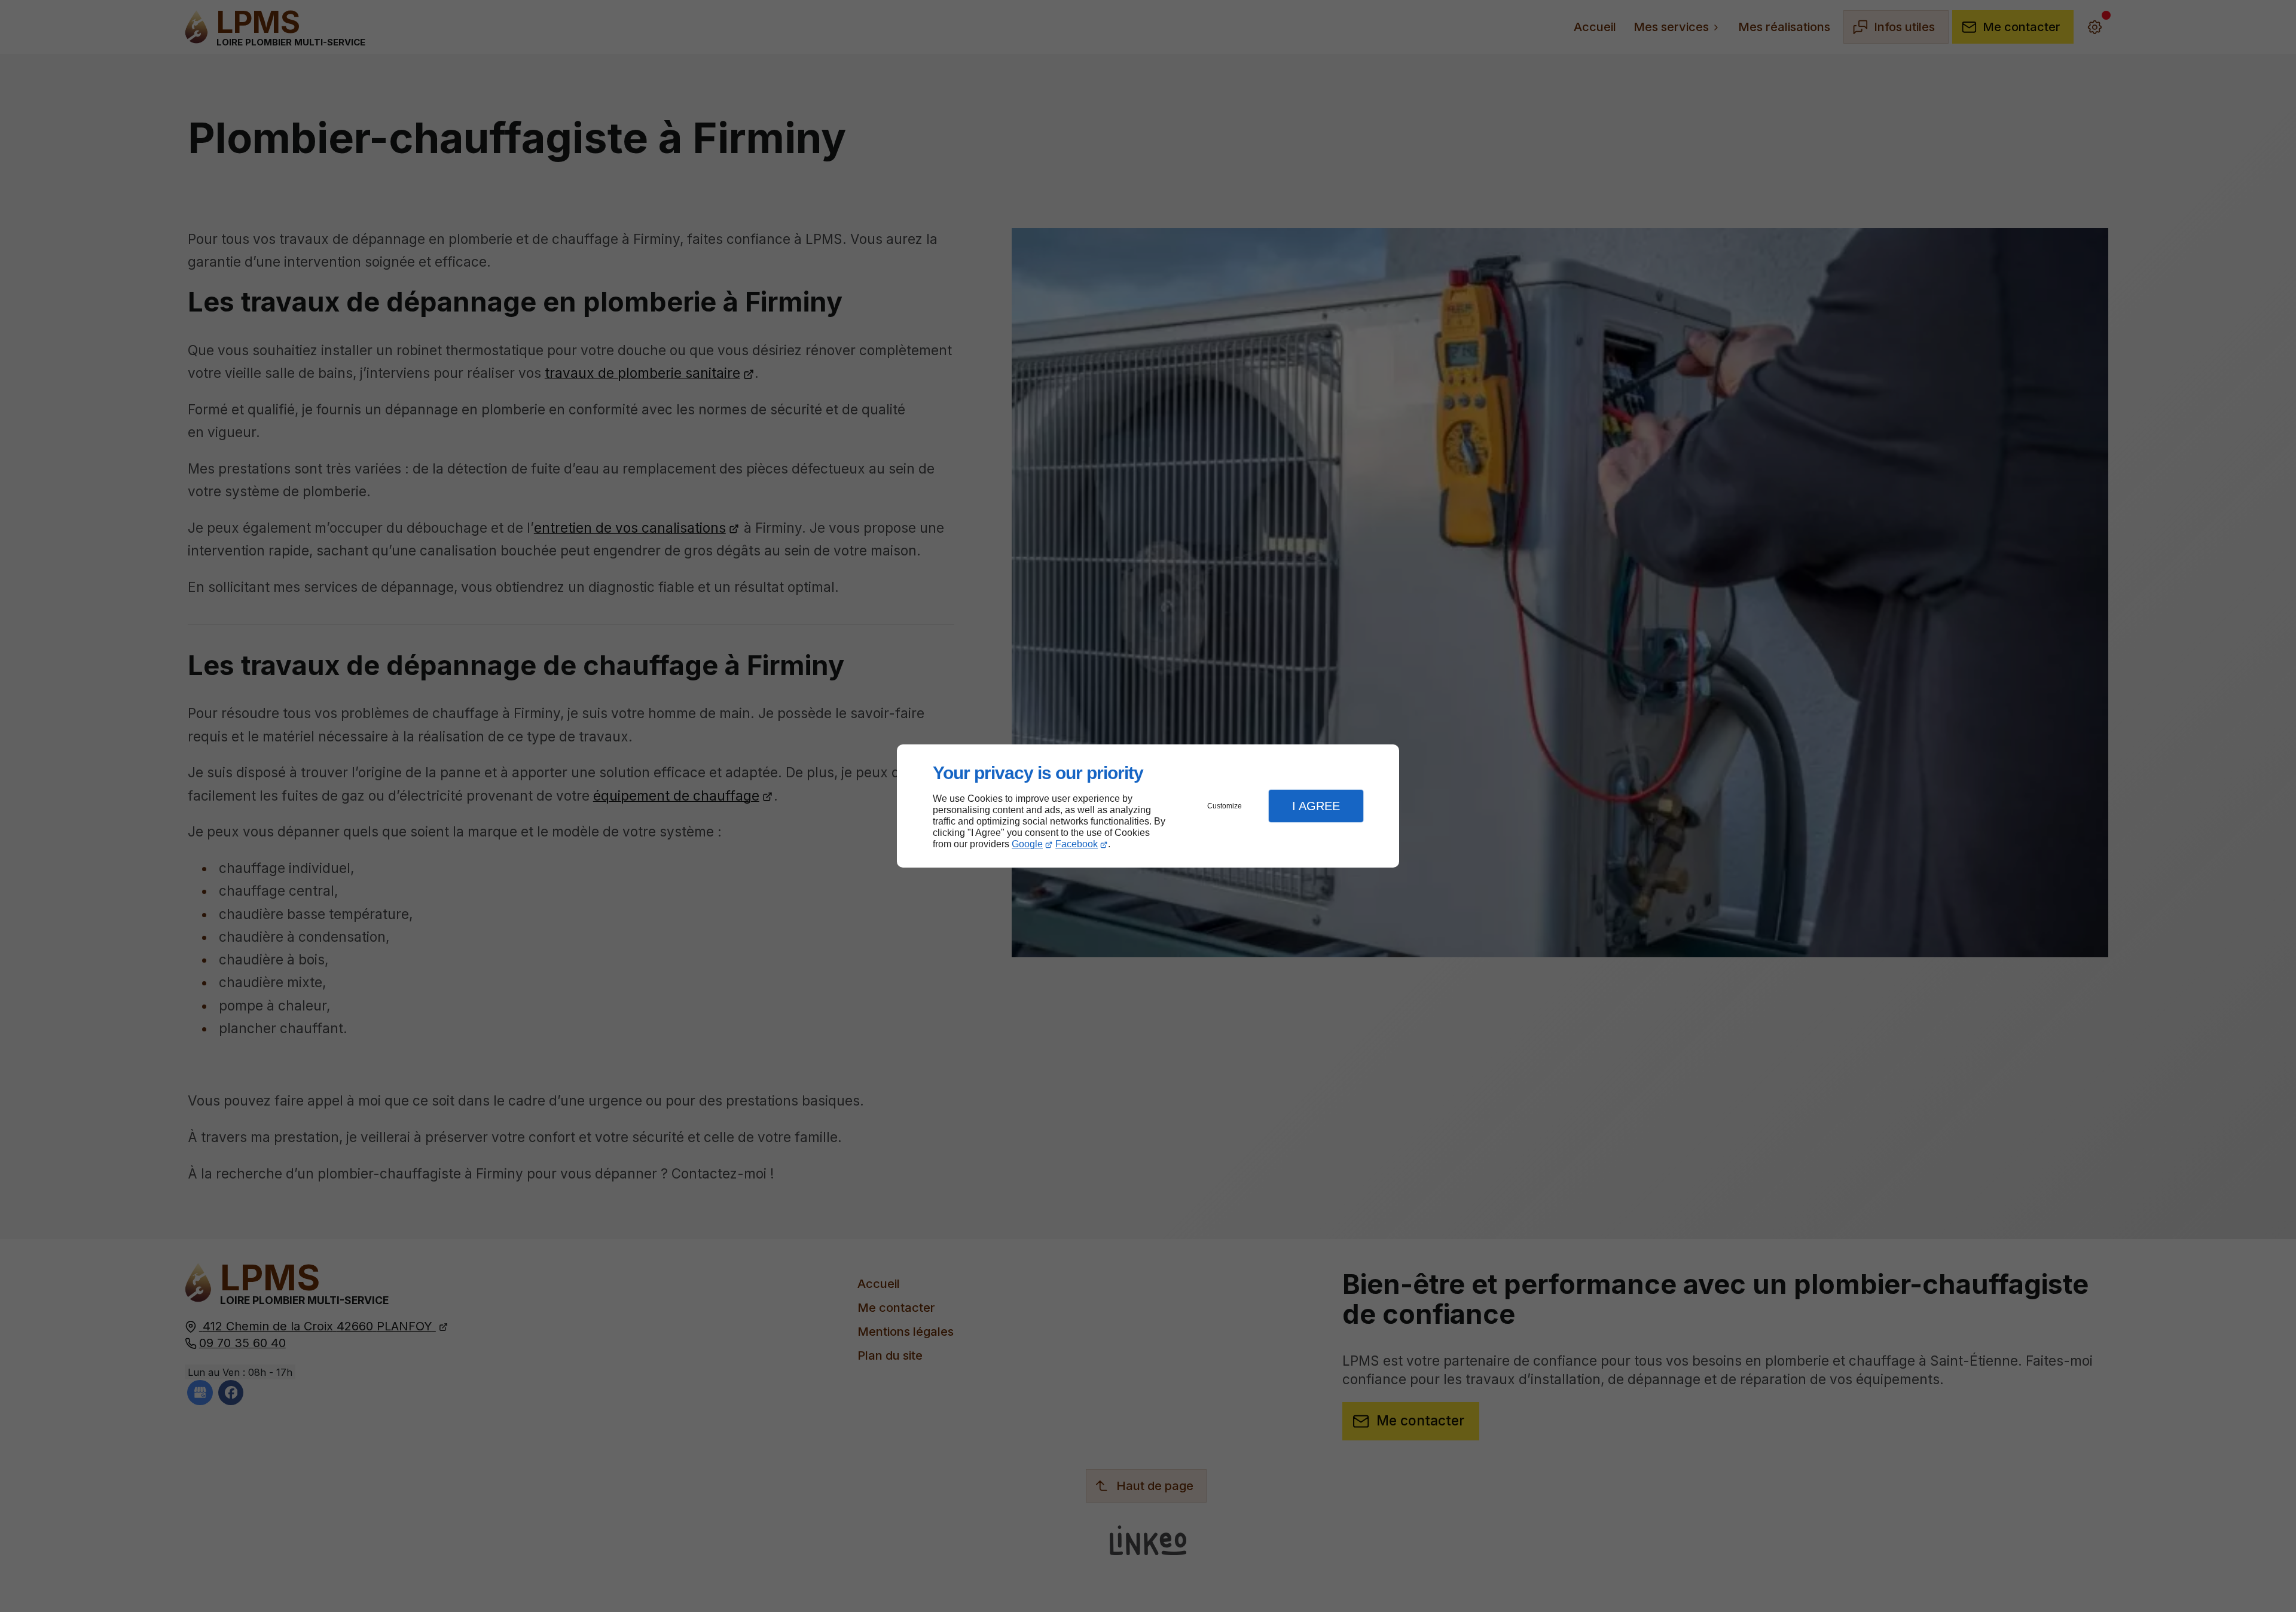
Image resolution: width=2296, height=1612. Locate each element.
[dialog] (1148, 806)
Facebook (1077, 844)
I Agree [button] (1316, 806)
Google (1027, 844)
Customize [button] (1225, 806)
